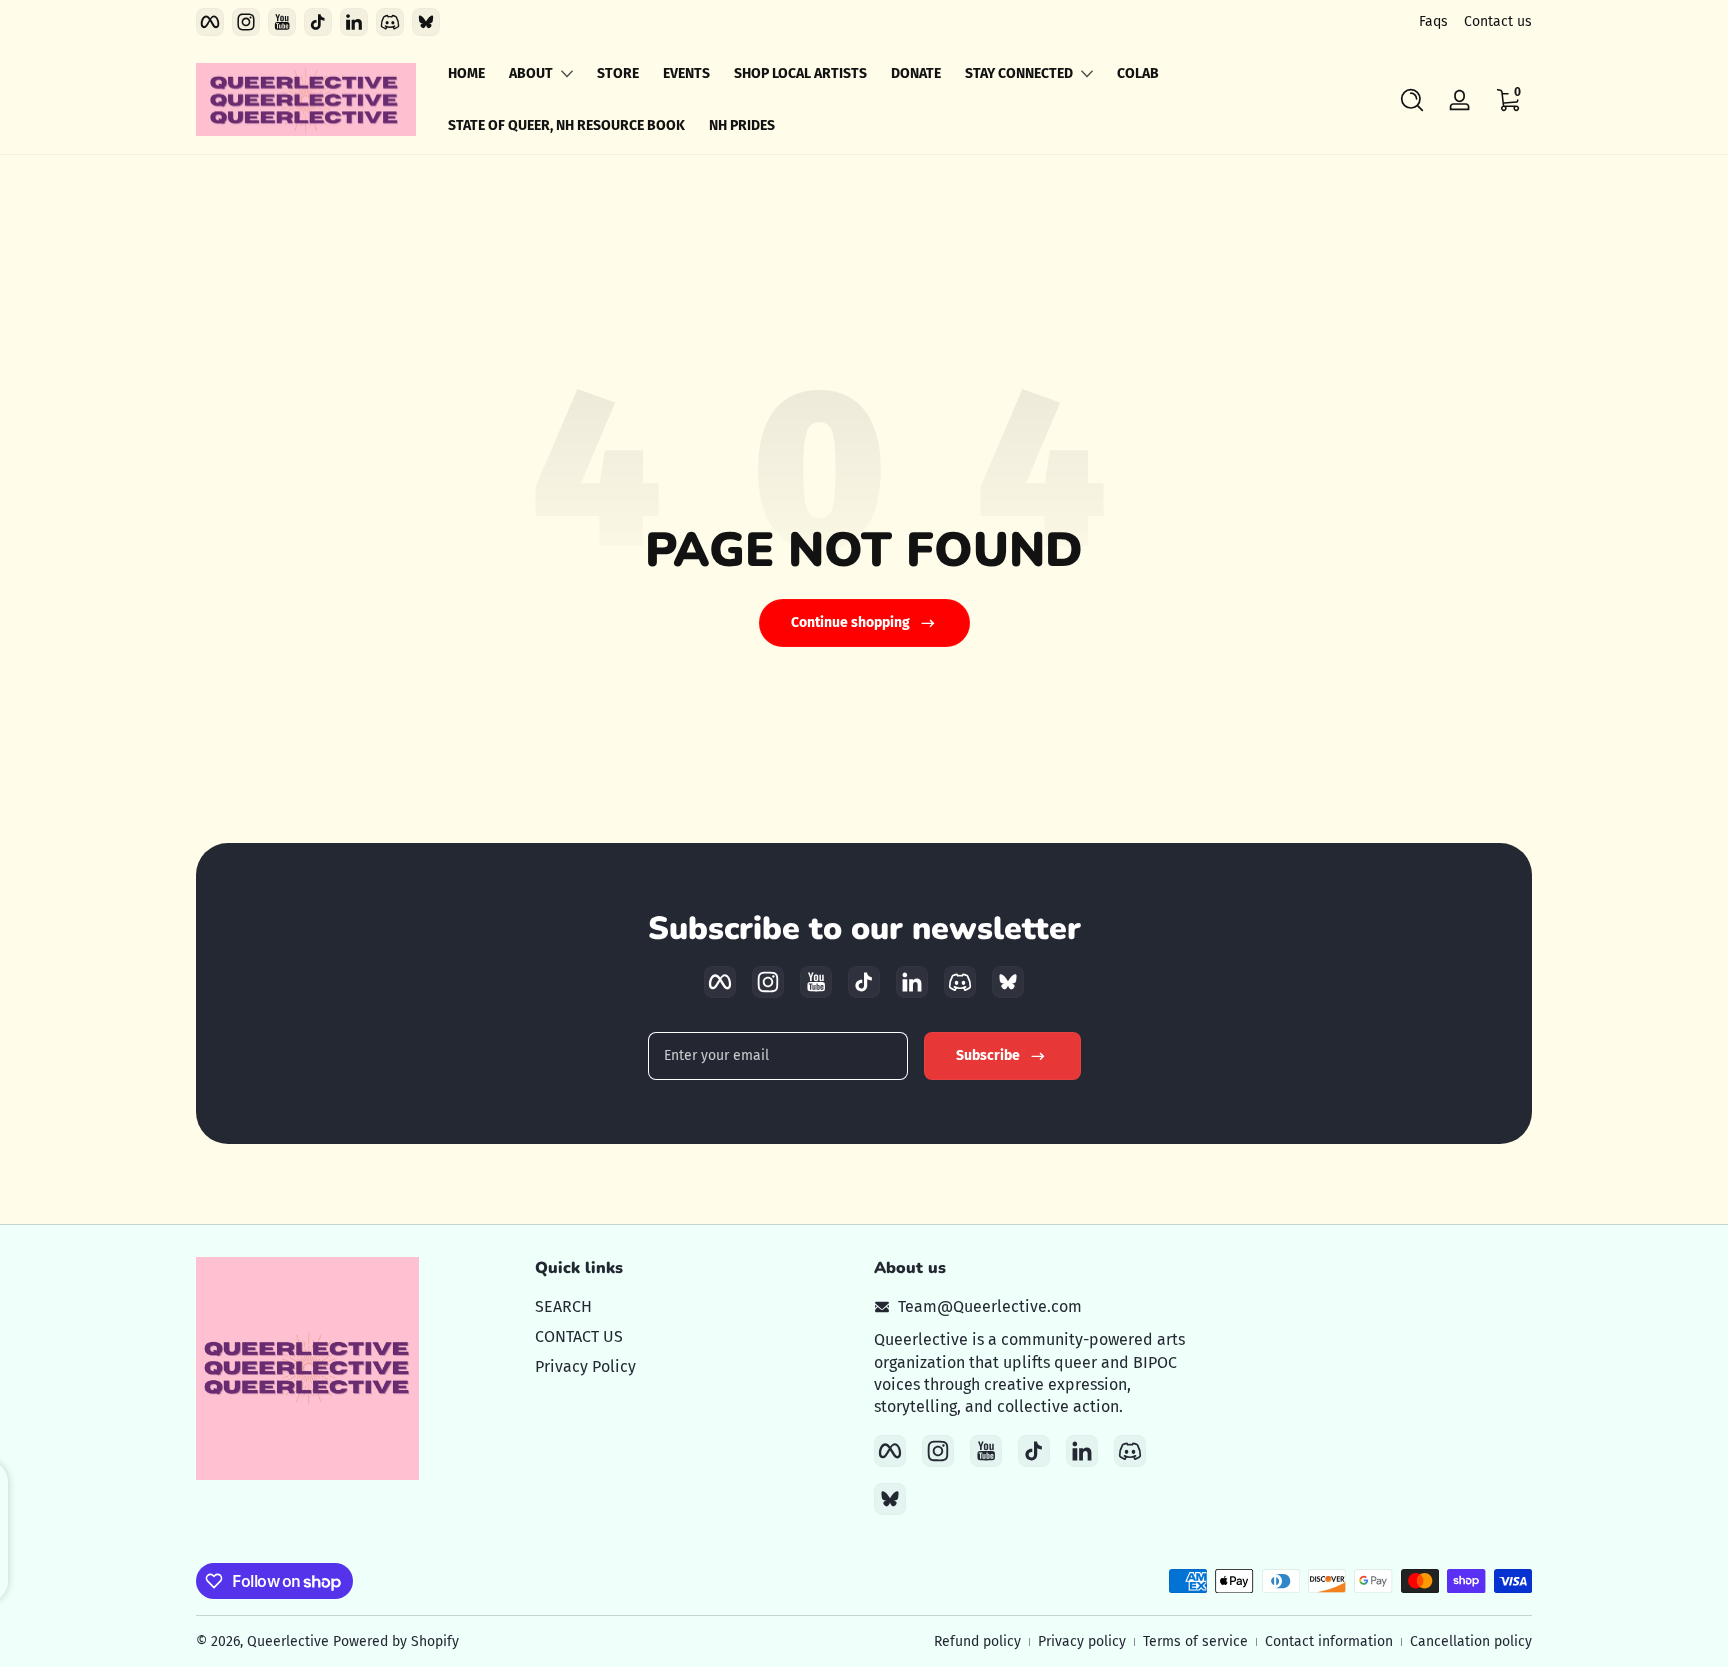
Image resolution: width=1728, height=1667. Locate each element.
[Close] (1200, 730)
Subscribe (1010, 900)
